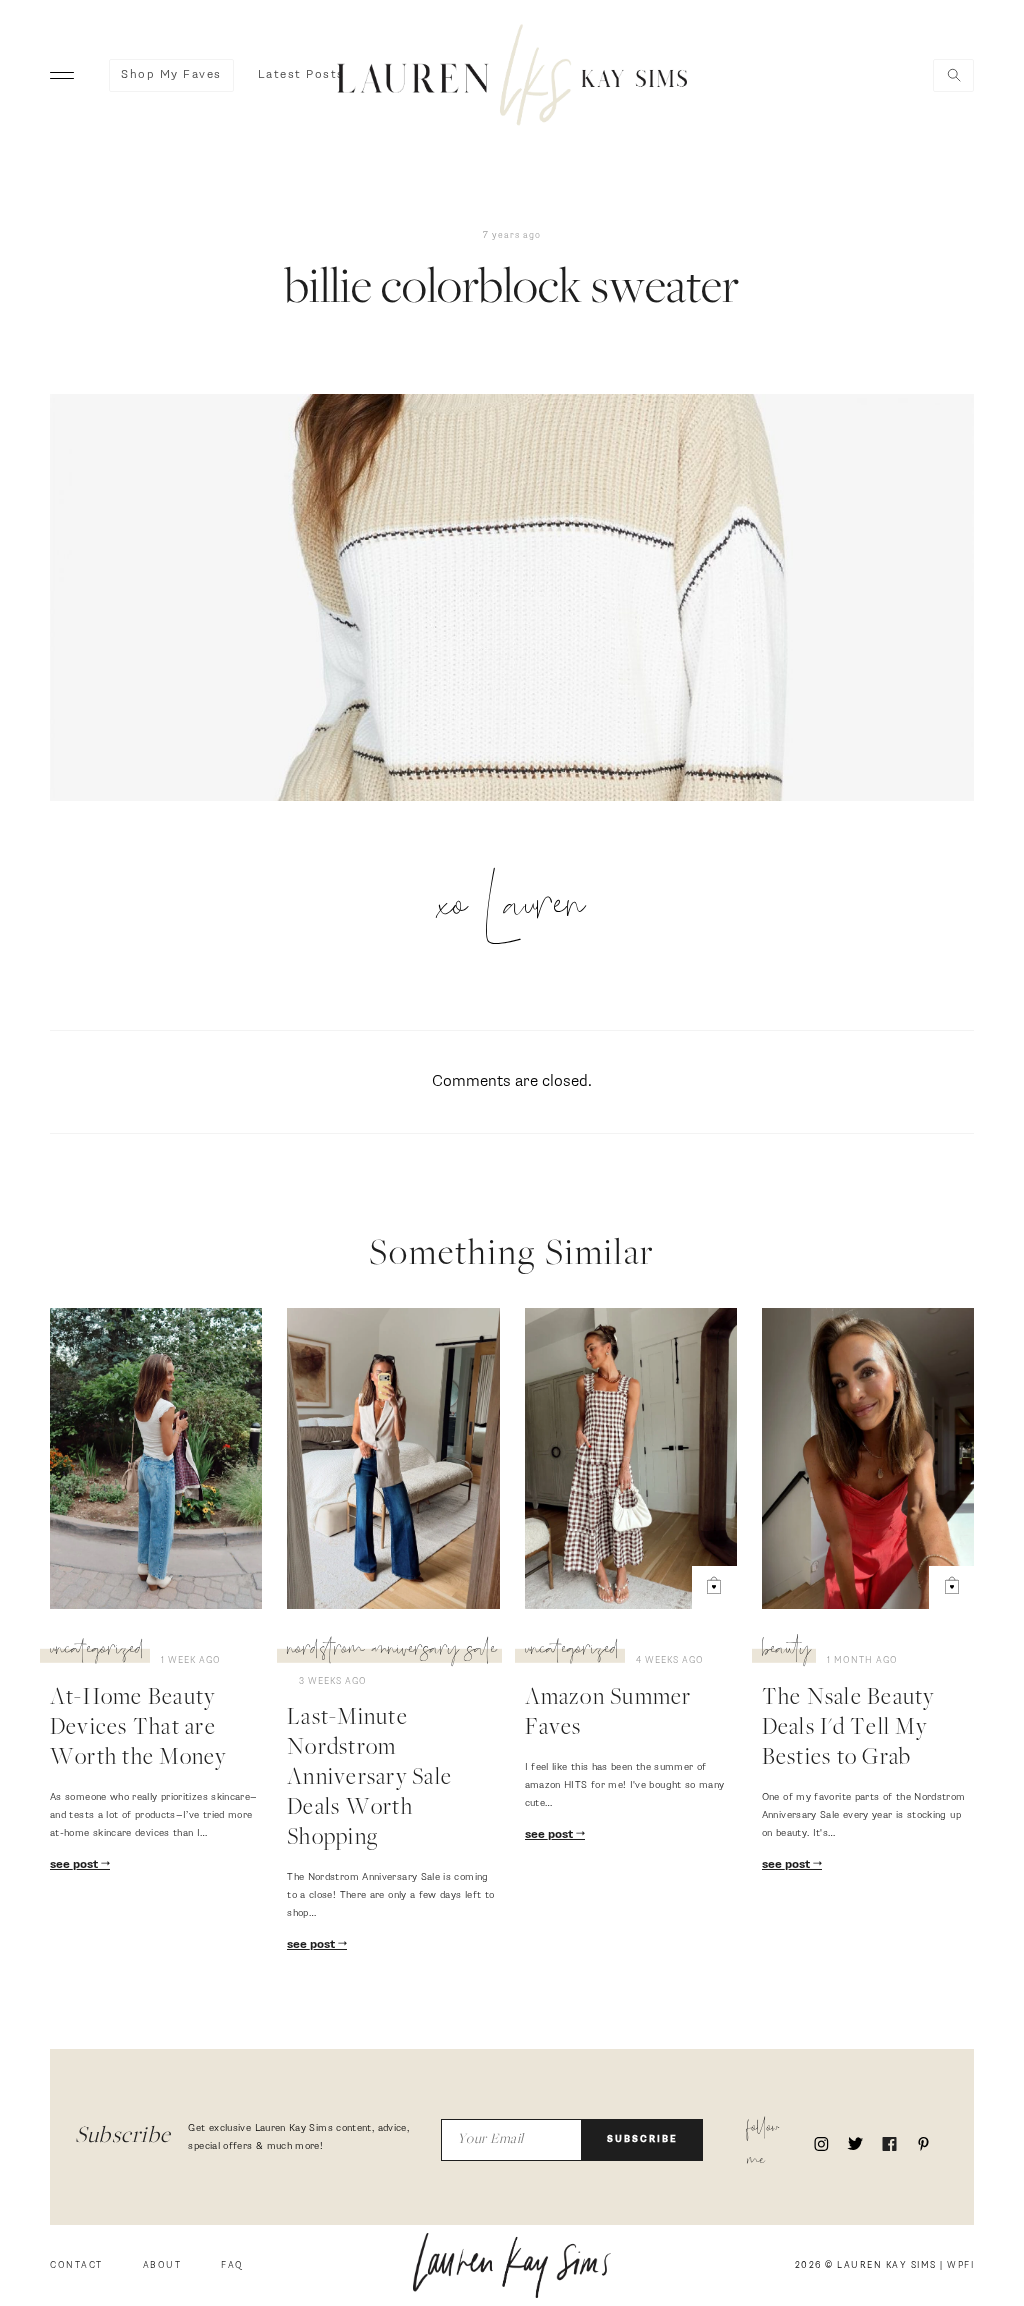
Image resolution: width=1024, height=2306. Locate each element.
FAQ (232, 2265)
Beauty (786, 1652)
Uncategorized (97, 1652)
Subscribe (642, 2139)
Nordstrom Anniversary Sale (392, 1652)
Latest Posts (301, 75)
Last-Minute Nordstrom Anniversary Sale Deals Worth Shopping (369, 1779)
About (162, 2265)
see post (75, 1865)
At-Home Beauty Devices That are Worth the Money (138, 1729)
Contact (76, 2265)
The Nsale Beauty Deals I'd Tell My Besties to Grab (848, 1729)
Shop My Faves (171, 75)
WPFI (960, 2265)
